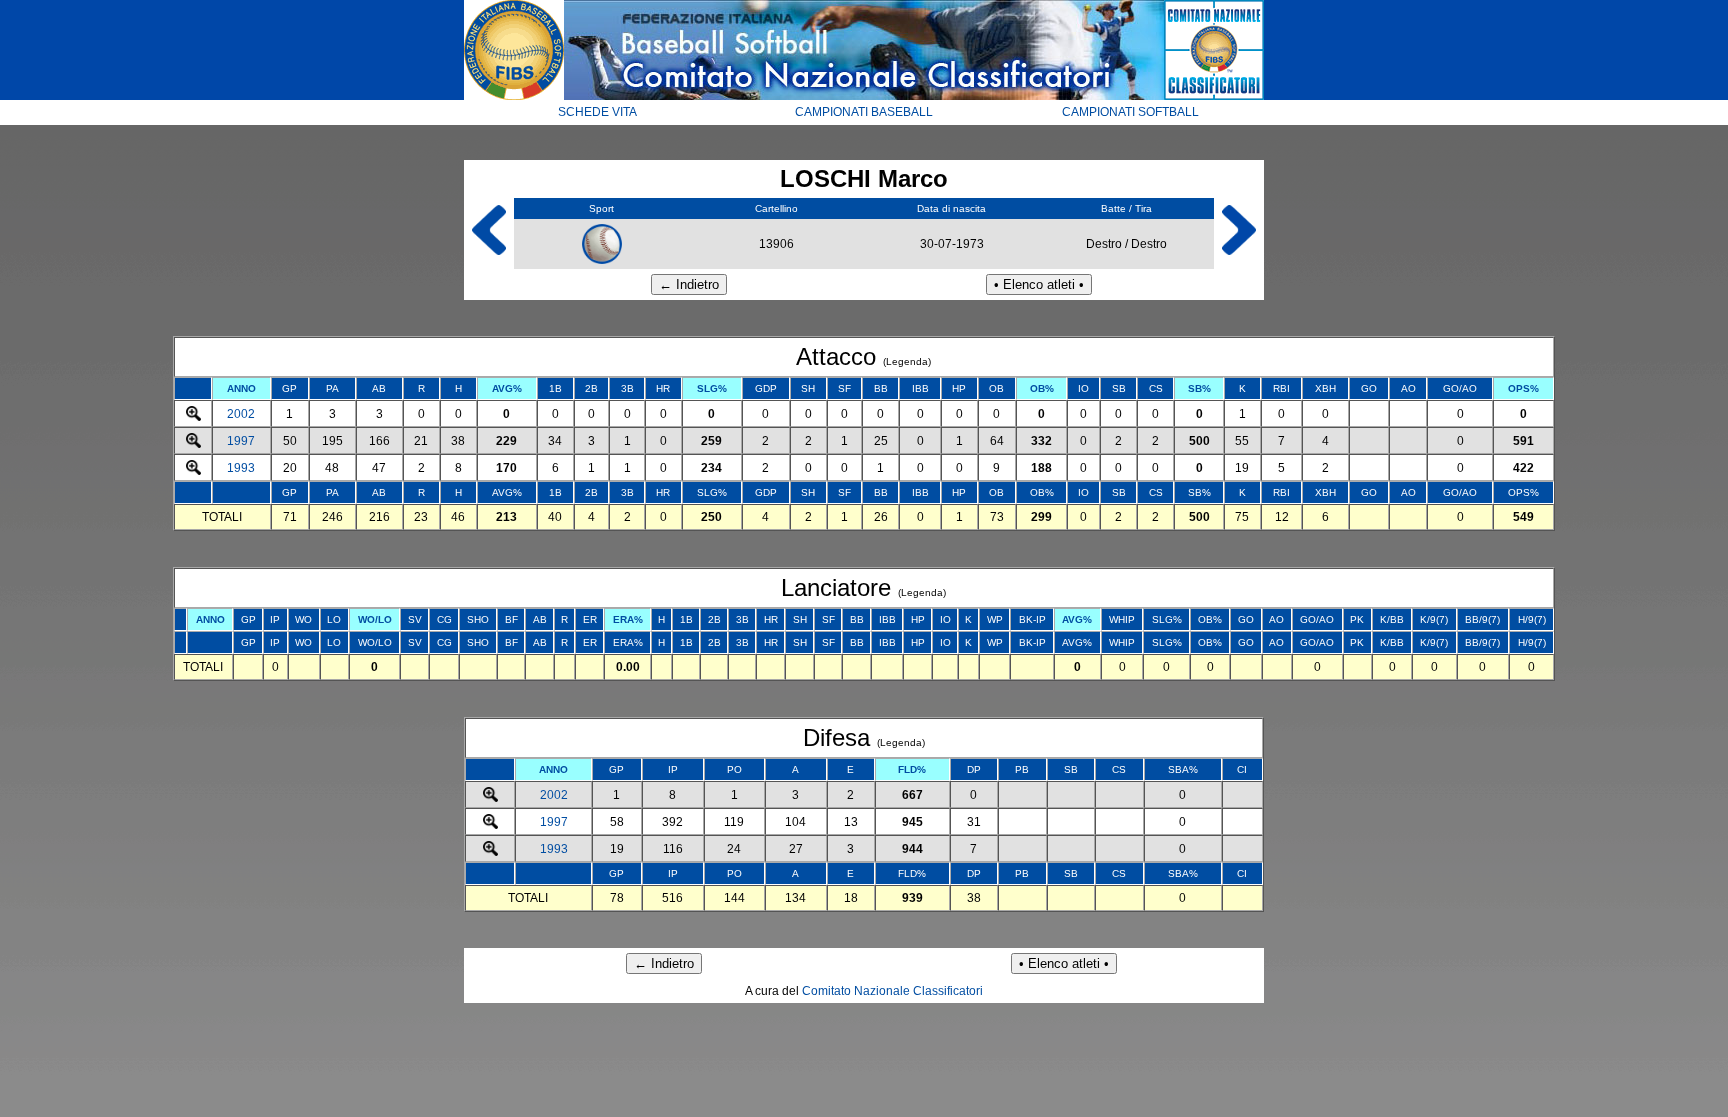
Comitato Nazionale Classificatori (892, 991)
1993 (241, 468)
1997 (241, 441)
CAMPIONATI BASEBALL (864, 112)
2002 (241, 414)
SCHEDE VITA (597, 112)
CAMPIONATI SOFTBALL (1130, 112)
